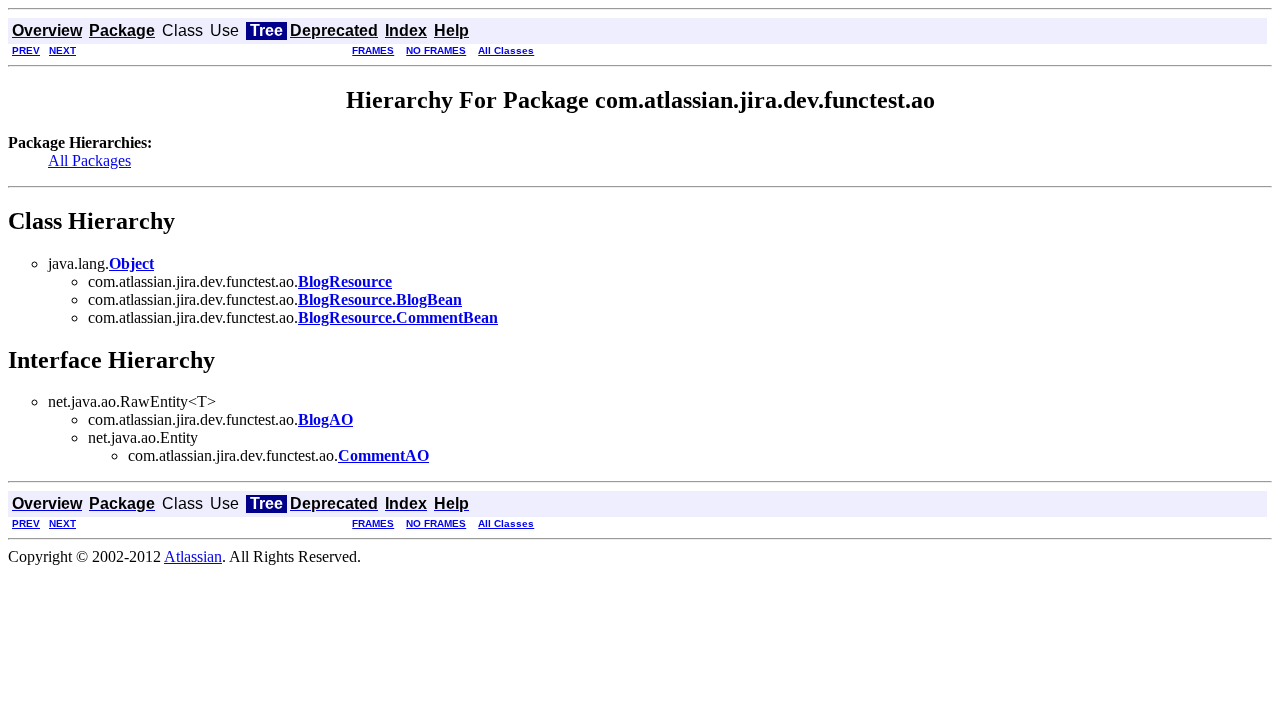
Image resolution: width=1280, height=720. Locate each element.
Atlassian (193, 556)
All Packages (89, 160)
